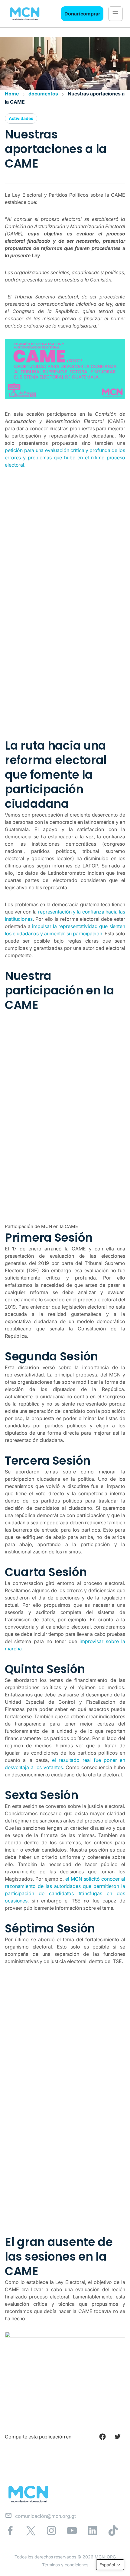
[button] (115, 14)
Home (12, 94)
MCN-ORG (105, 2557)
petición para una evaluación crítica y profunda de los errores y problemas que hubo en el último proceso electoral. (65, 458)
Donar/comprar (82, 14)
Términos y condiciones (65, 2565)
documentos (43, 94)
